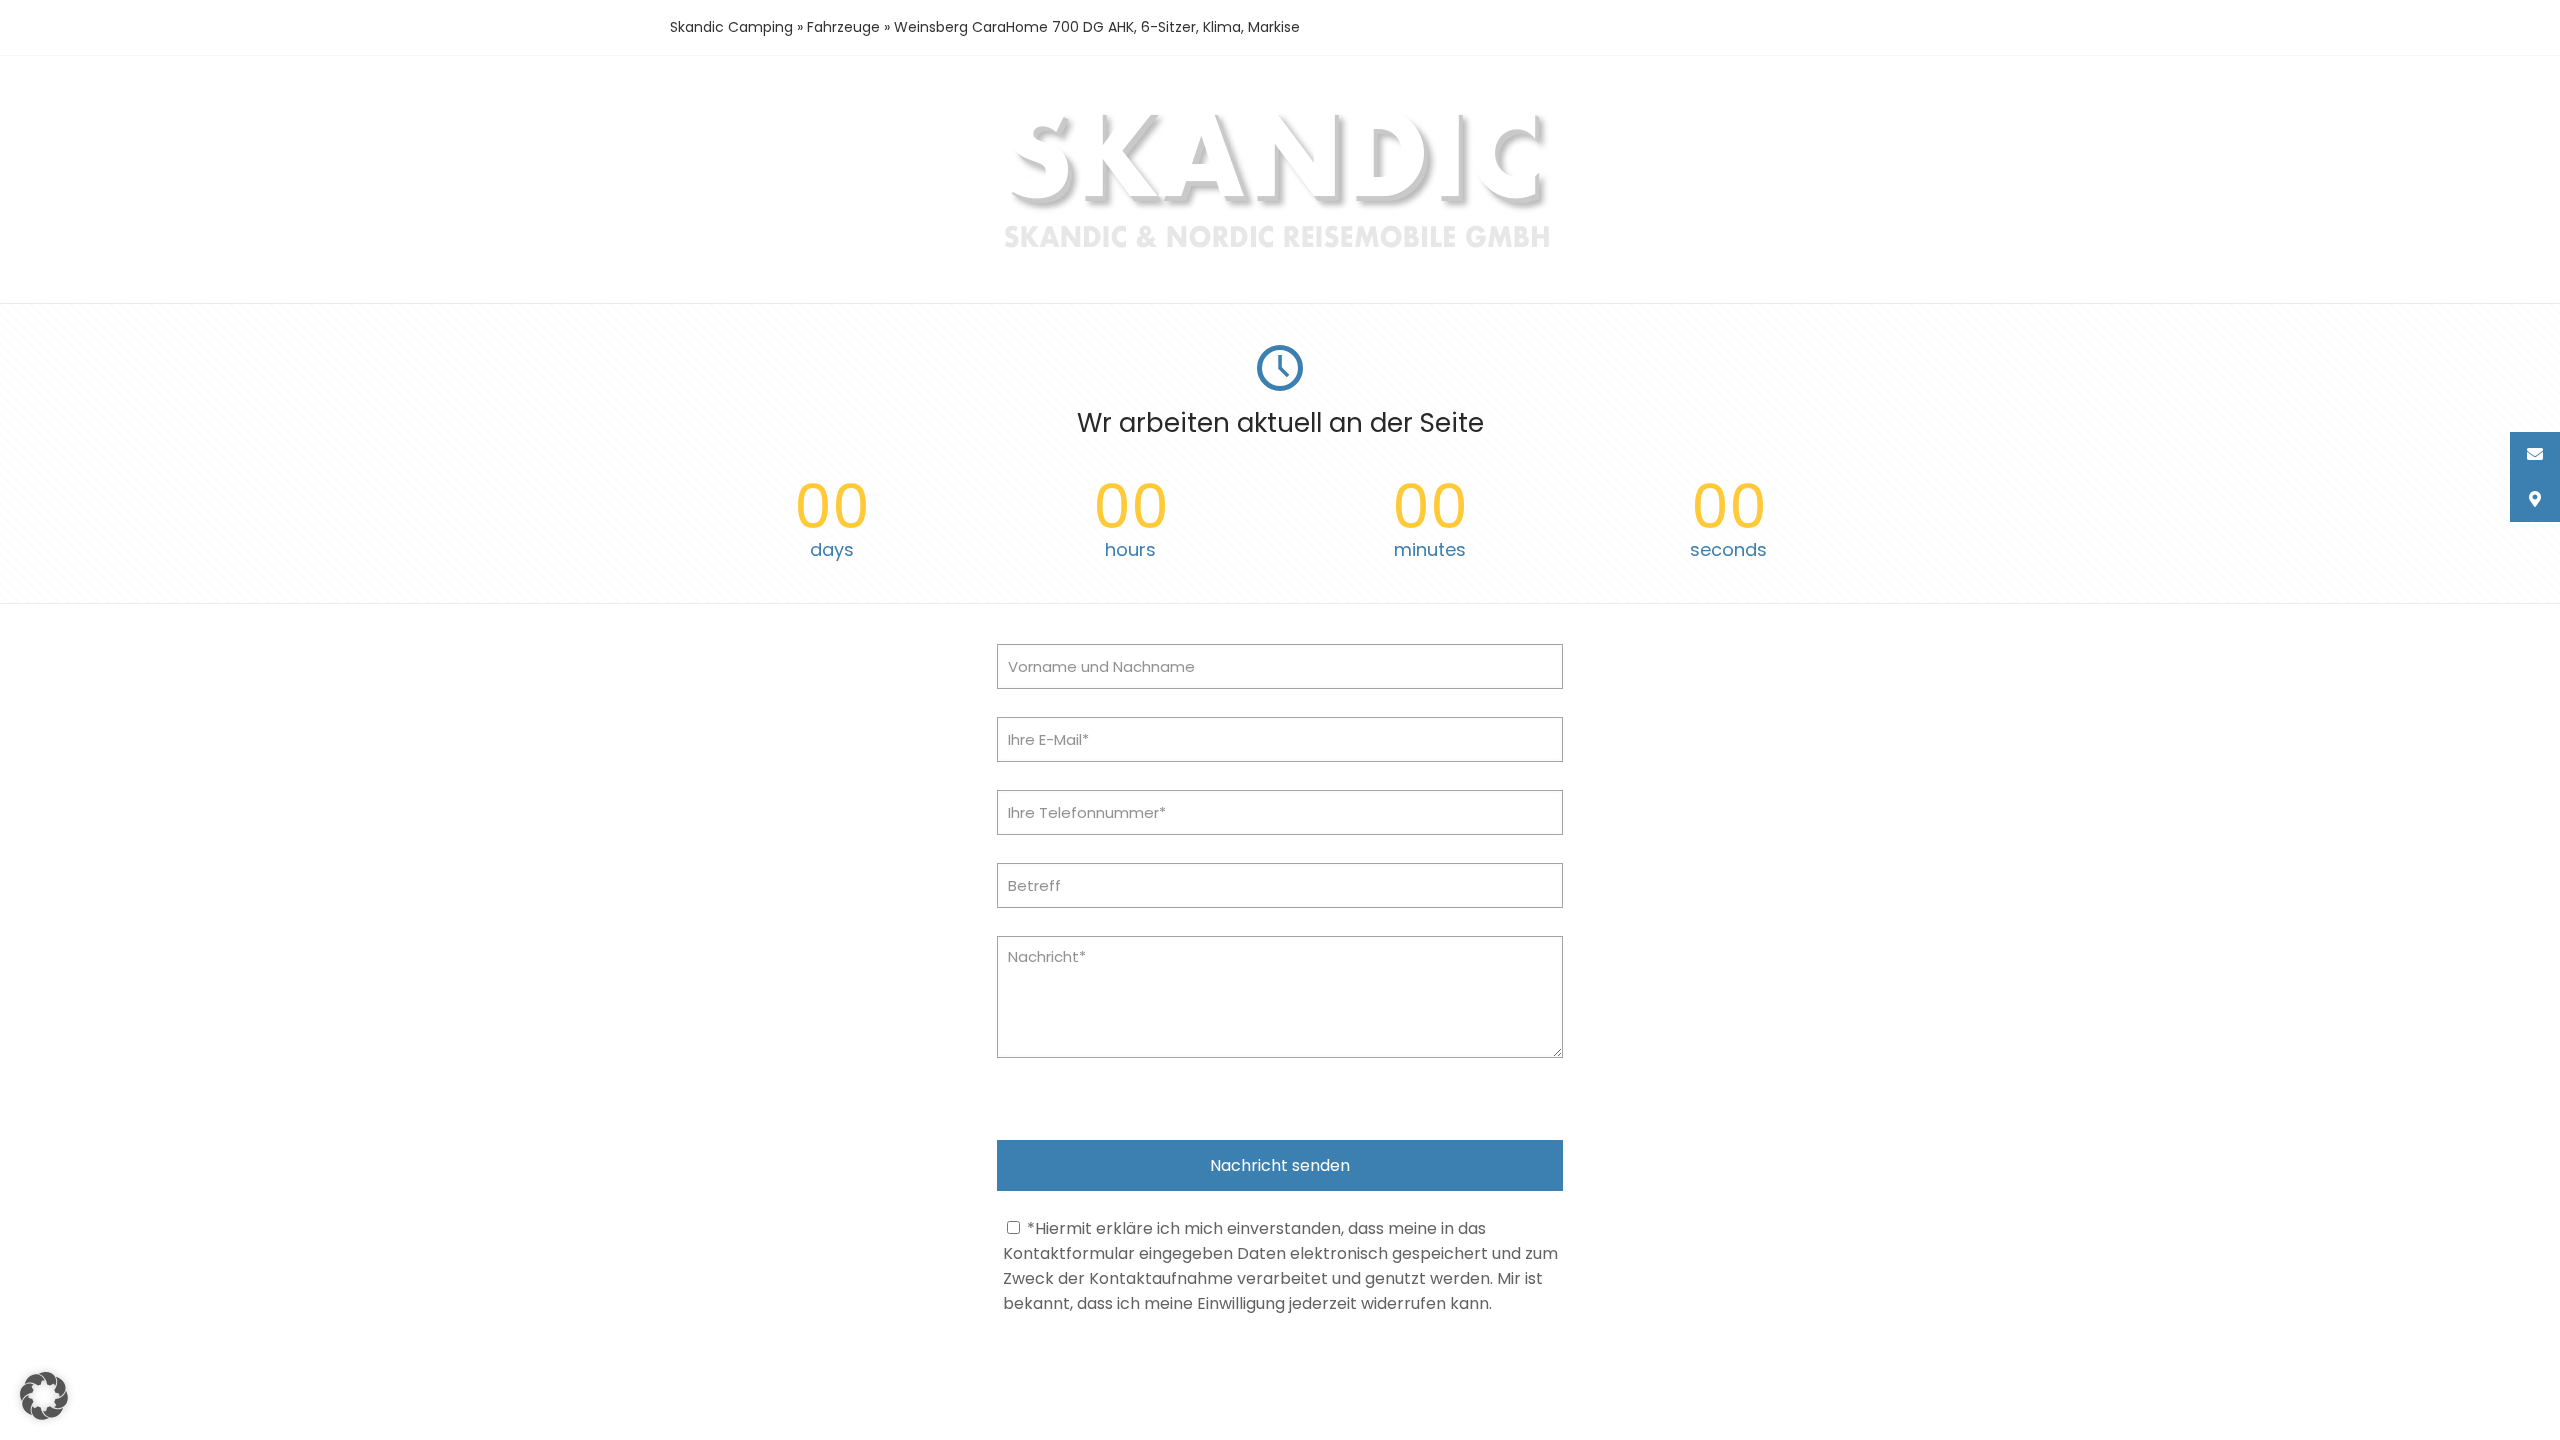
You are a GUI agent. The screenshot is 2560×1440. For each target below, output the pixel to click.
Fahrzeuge (843, 27)
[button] (44, 1396)
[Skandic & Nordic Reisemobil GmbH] (1280, 250)
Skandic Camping (731, 27)
